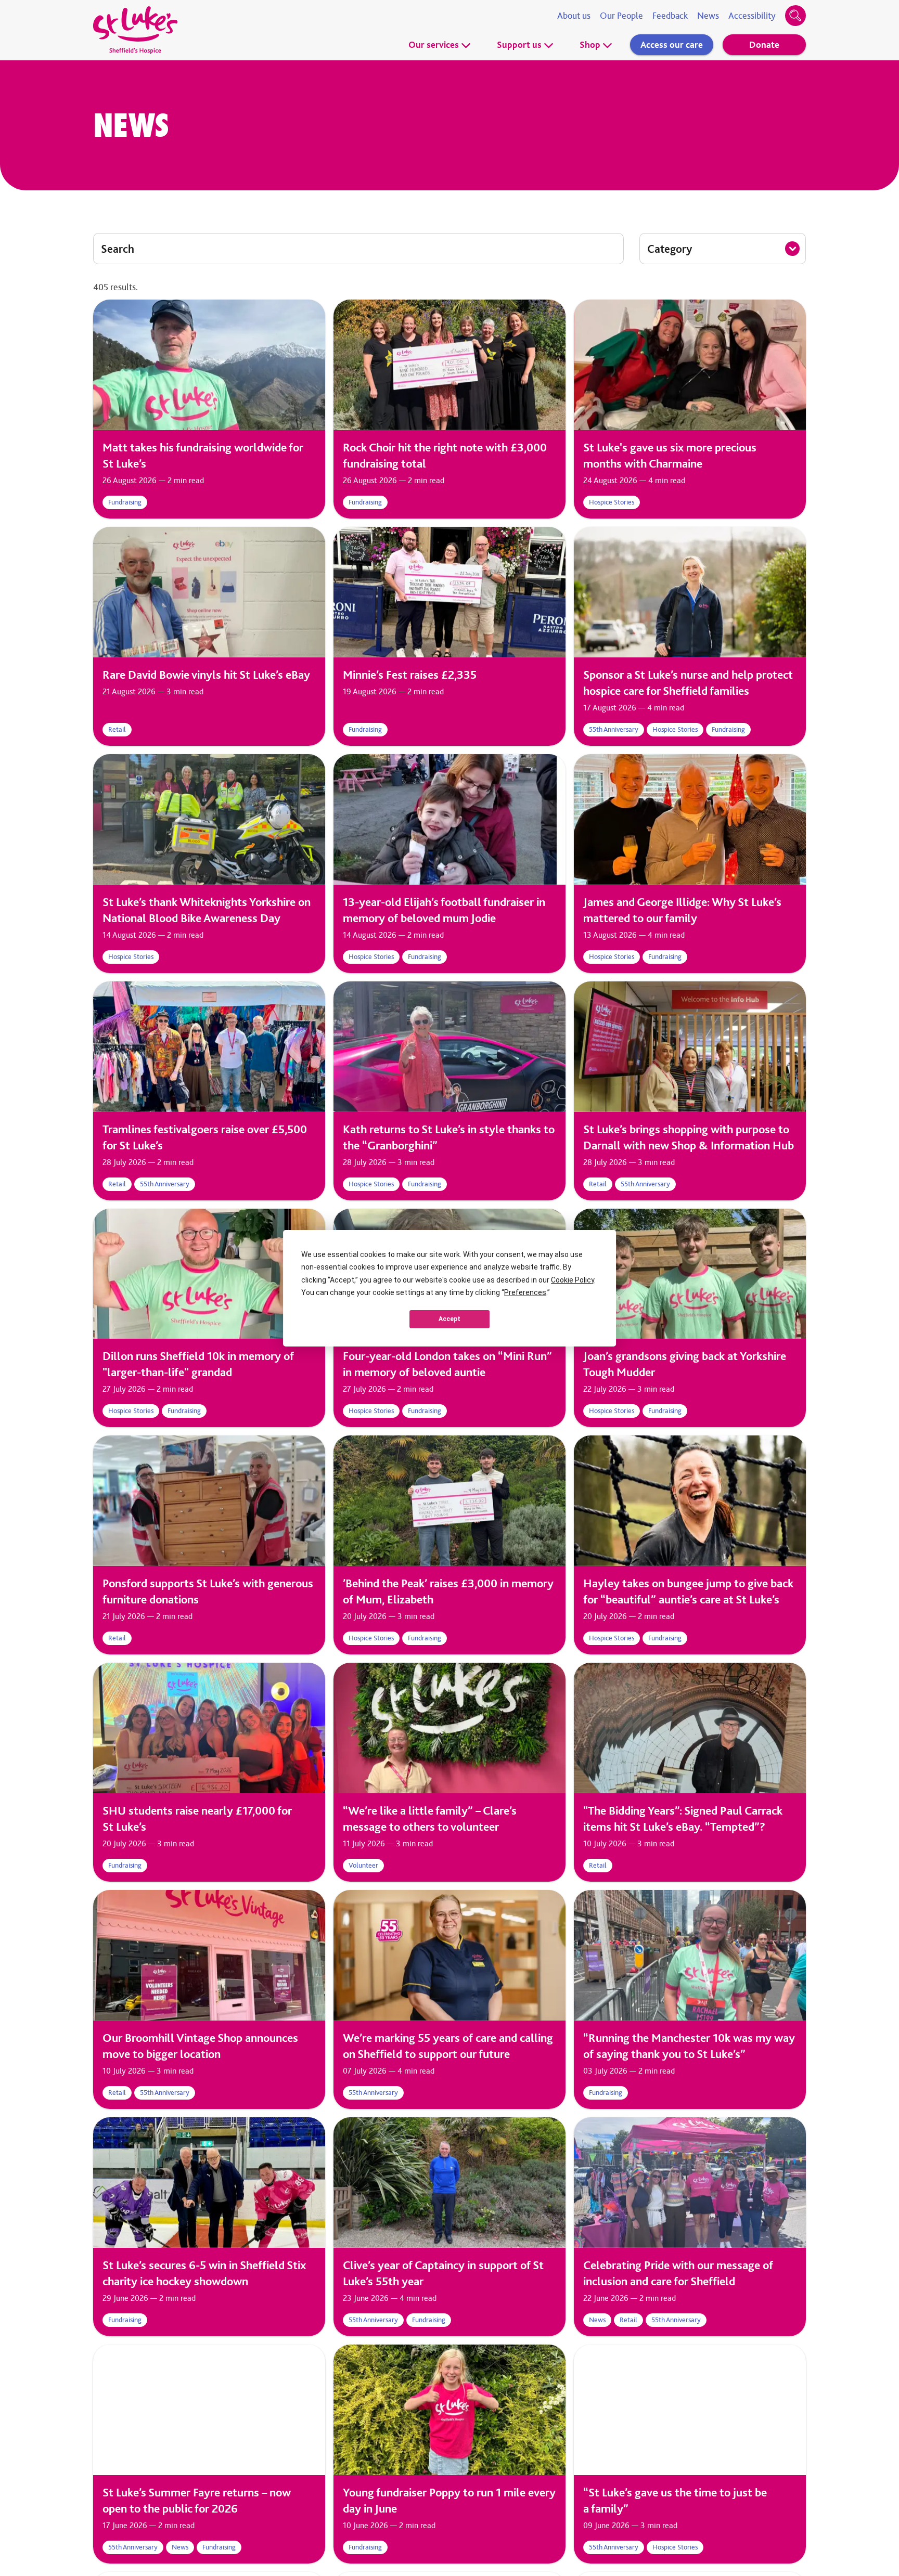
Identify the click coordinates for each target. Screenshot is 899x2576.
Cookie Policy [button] (573, 1280)
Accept (449, 1319)
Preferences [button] (525, 1292)
